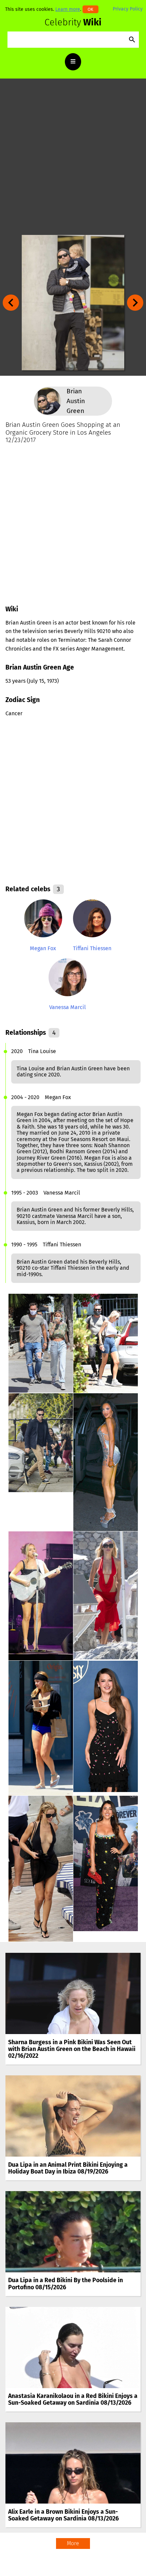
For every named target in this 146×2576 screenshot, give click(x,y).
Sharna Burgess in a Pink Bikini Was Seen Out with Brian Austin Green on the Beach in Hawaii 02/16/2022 (72, 2049)
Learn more (68, 9)
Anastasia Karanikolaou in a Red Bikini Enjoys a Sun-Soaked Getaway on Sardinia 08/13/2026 (73, 2399)
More (73, 2543)
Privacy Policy (128, 9)
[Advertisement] (73, 157)
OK (90, 9)
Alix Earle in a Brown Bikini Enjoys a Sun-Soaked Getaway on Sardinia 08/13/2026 (63, 2515)
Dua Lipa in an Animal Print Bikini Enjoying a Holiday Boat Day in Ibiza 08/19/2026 (68, 2168)
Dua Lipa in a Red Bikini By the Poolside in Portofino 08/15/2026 (66, 2284)
